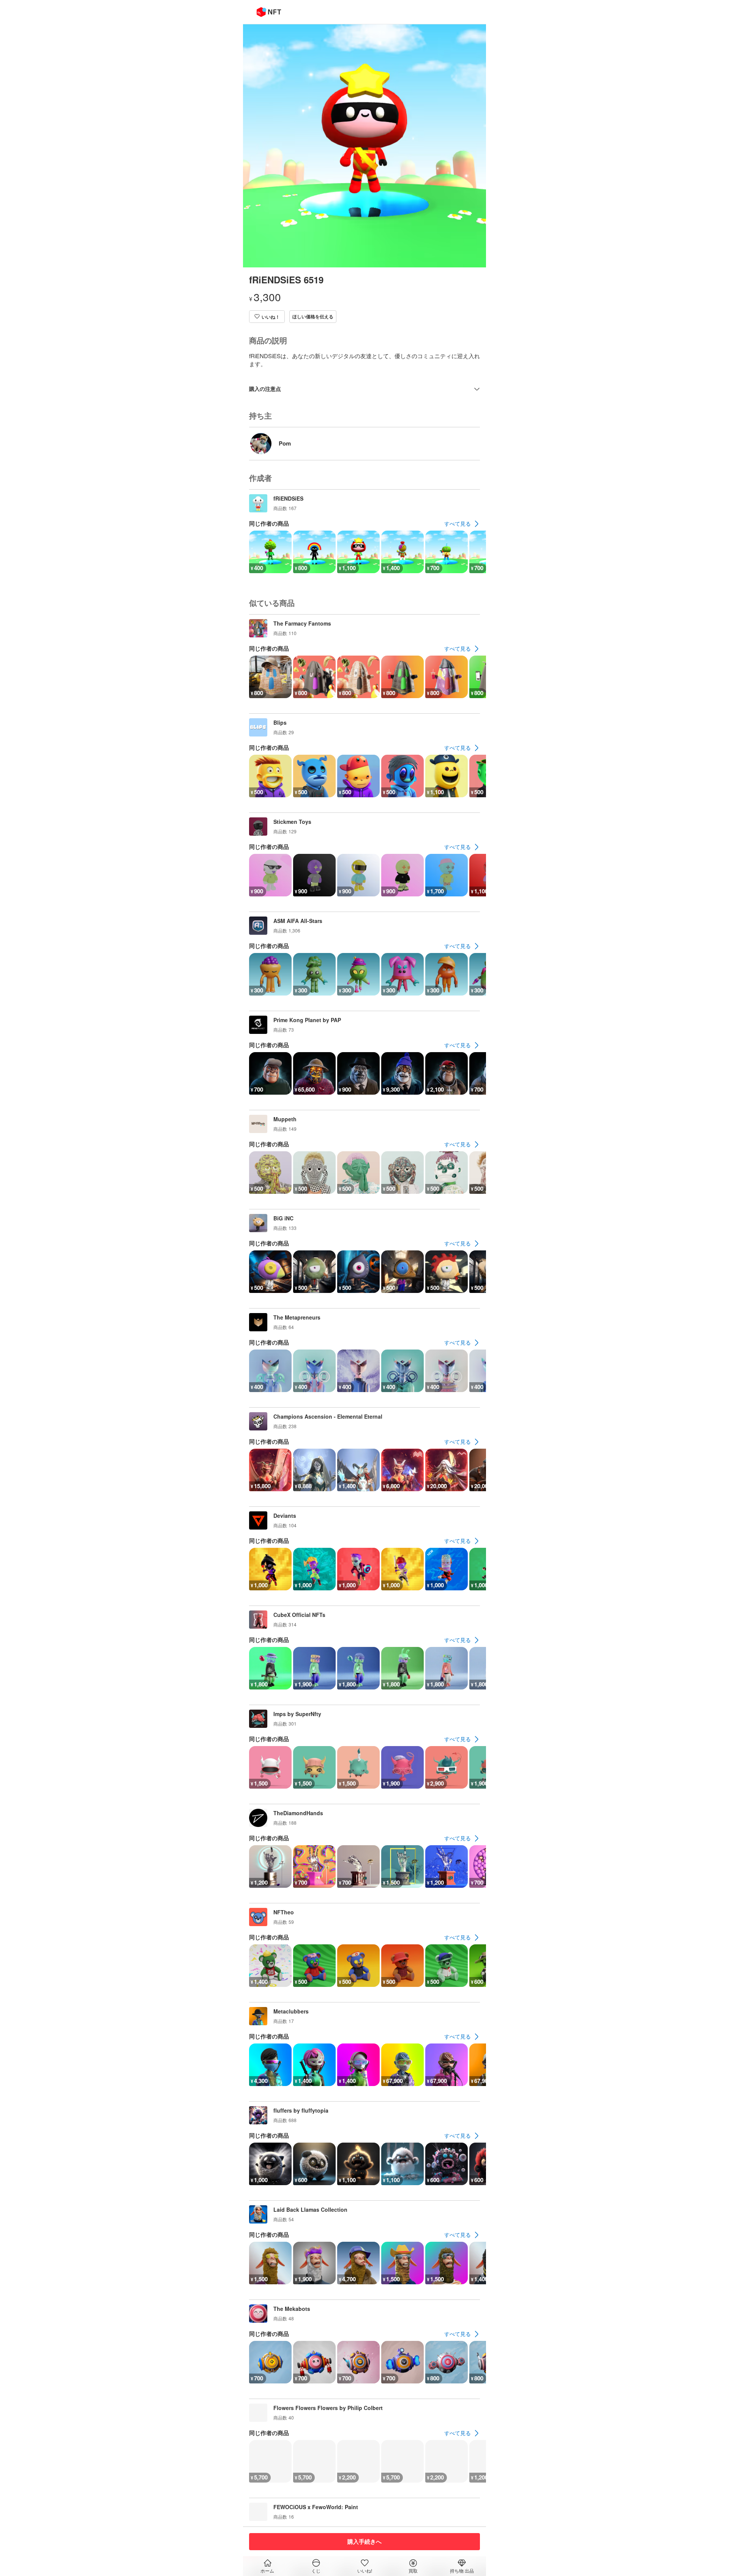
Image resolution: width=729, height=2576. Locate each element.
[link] (462, 524)
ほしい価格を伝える (313, 316)
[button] (267, 317)
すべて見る (458, 523)
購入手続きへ (364, 2541)
